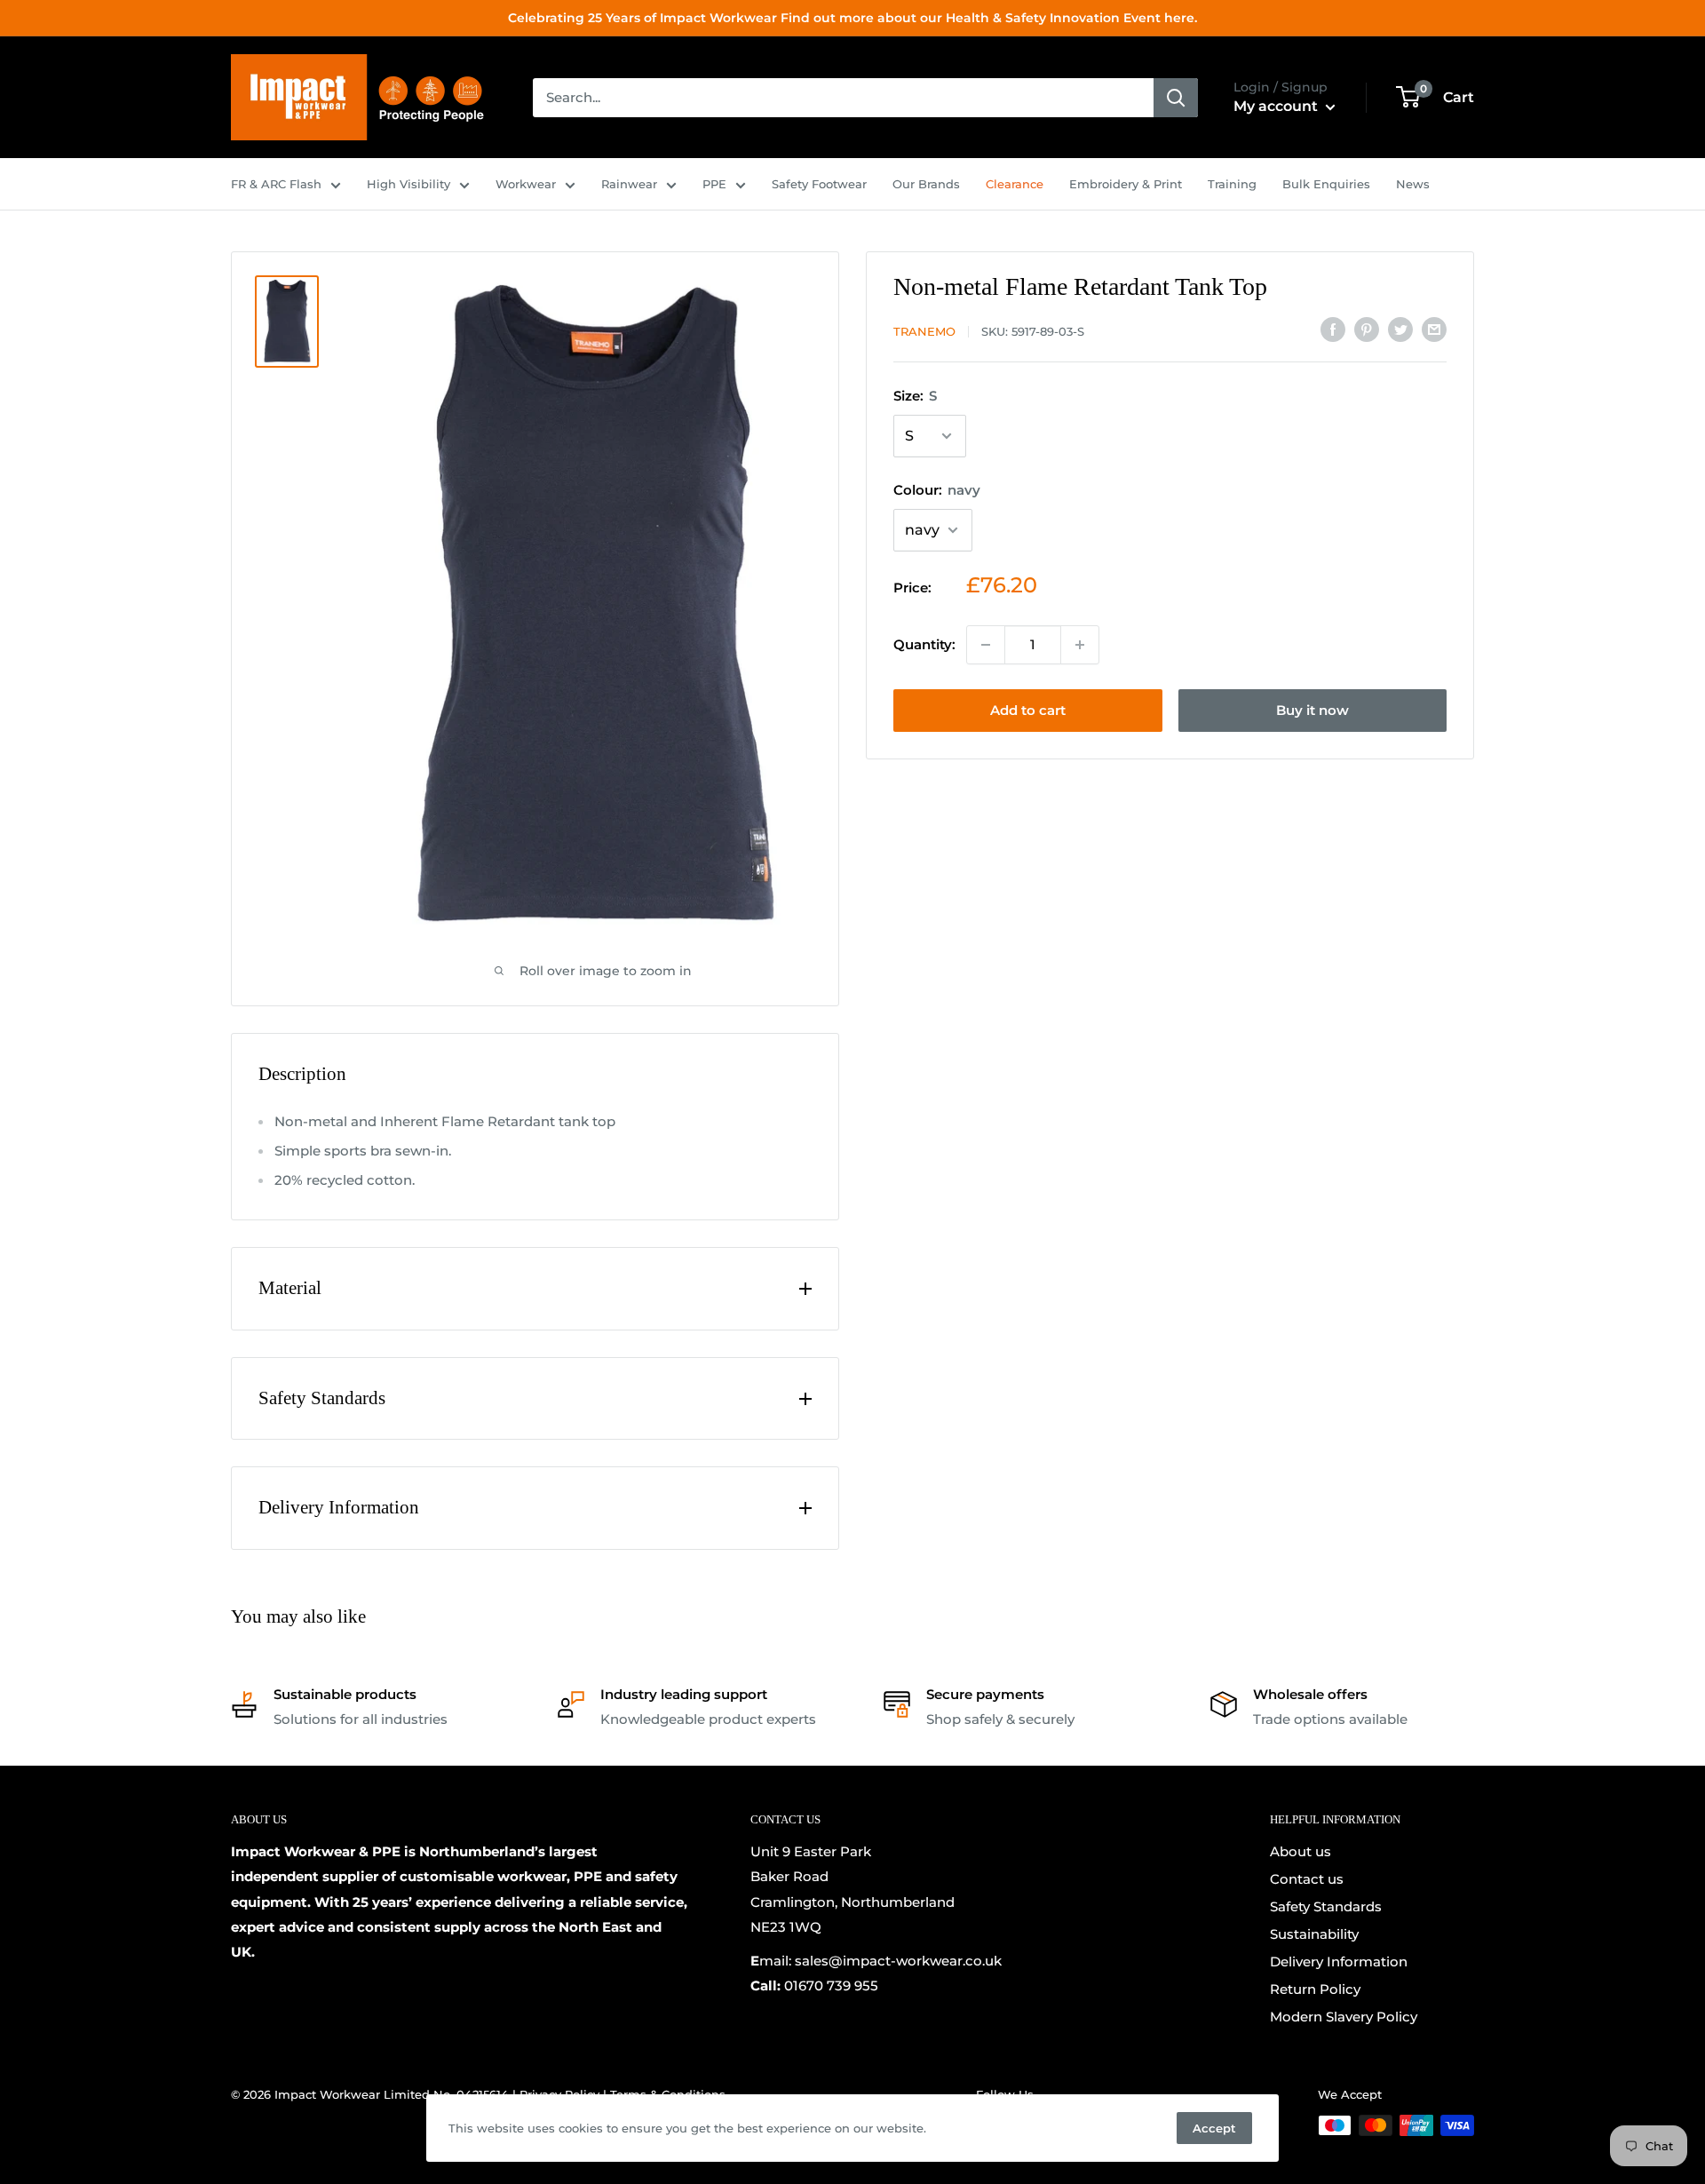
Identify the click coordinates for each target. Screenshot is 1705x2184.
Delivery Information (1339, 1962)
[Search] (1176, 98)
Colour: (937, 490)
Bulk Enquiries (1326, 184)
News (1413, 184)
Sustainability (1314, 1934)
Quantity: (924, 644)
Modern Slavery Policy (1344, 2017)
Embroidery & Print (1126, 184)
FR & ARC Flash (276, 184)
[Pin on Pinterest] (1367, 329)
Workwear (526, 184)
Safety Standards (1326, 1906)
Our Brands (926, 184)
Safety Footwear (819, 184)
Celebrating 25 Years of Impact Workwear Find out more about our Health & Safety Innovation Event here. (852, 18)
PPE (714, 184)
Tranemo (924, 331)
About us (1301, 1851)
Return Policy (1315, 1989)
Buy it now (1312, 710)
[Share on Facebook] (1333, 329)
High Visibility (408, 184)
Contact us (1307, 1879)
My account (1277, 106)
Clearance (1015, 184)
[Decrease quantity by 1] (986, 645)
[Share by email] (1434, 329)
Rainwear (629, 184)
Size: (915, 396)
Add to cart (1028, 710)
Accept (1214, 2128)
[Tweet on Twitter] (1400, 329)
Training (1232, 184)
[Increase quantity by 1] (1080, 645)
